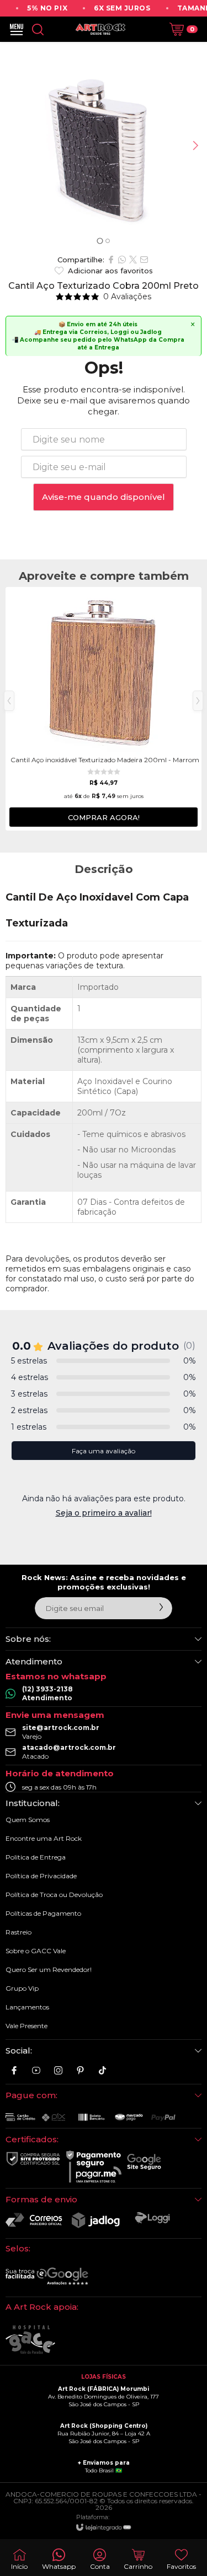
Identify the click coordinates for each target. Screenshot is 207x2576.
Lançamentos (27, 2007)
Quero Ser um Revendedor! (49, 1969)
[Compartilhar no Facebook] (111, 260)
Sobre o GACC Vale (36, 1951)
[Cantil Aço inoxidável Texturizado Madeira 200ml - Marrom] (104, 709)
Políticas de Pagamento (43, 1913)
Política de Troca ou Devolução (54, 1895)
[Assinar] (161, 1607)
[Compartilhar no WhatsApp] (122, 260)
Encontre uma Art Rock (44, 1838)
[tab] (100, 241)
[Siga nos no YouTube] (36, 2070)
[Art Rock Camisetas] (100, 29)
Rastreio (18, 1932)
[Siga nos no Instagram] (58, 2070)
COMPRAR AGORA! (104, 817)
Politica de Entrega (36, 1857)
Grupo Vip (22, 1988)
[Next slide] (195, 145)
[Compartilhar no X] (133, 260)
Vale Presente (26, 2026)
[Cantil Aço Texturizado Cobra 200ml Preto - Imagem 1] (104, 145)
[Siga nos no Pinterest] (80, 2070)
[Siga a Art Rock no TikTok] (102, 2070)
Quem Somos (28, 1820)
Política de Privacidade (41, 1876)
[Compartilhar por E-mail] (144, 260)
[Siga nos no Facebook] (14, 2070)
